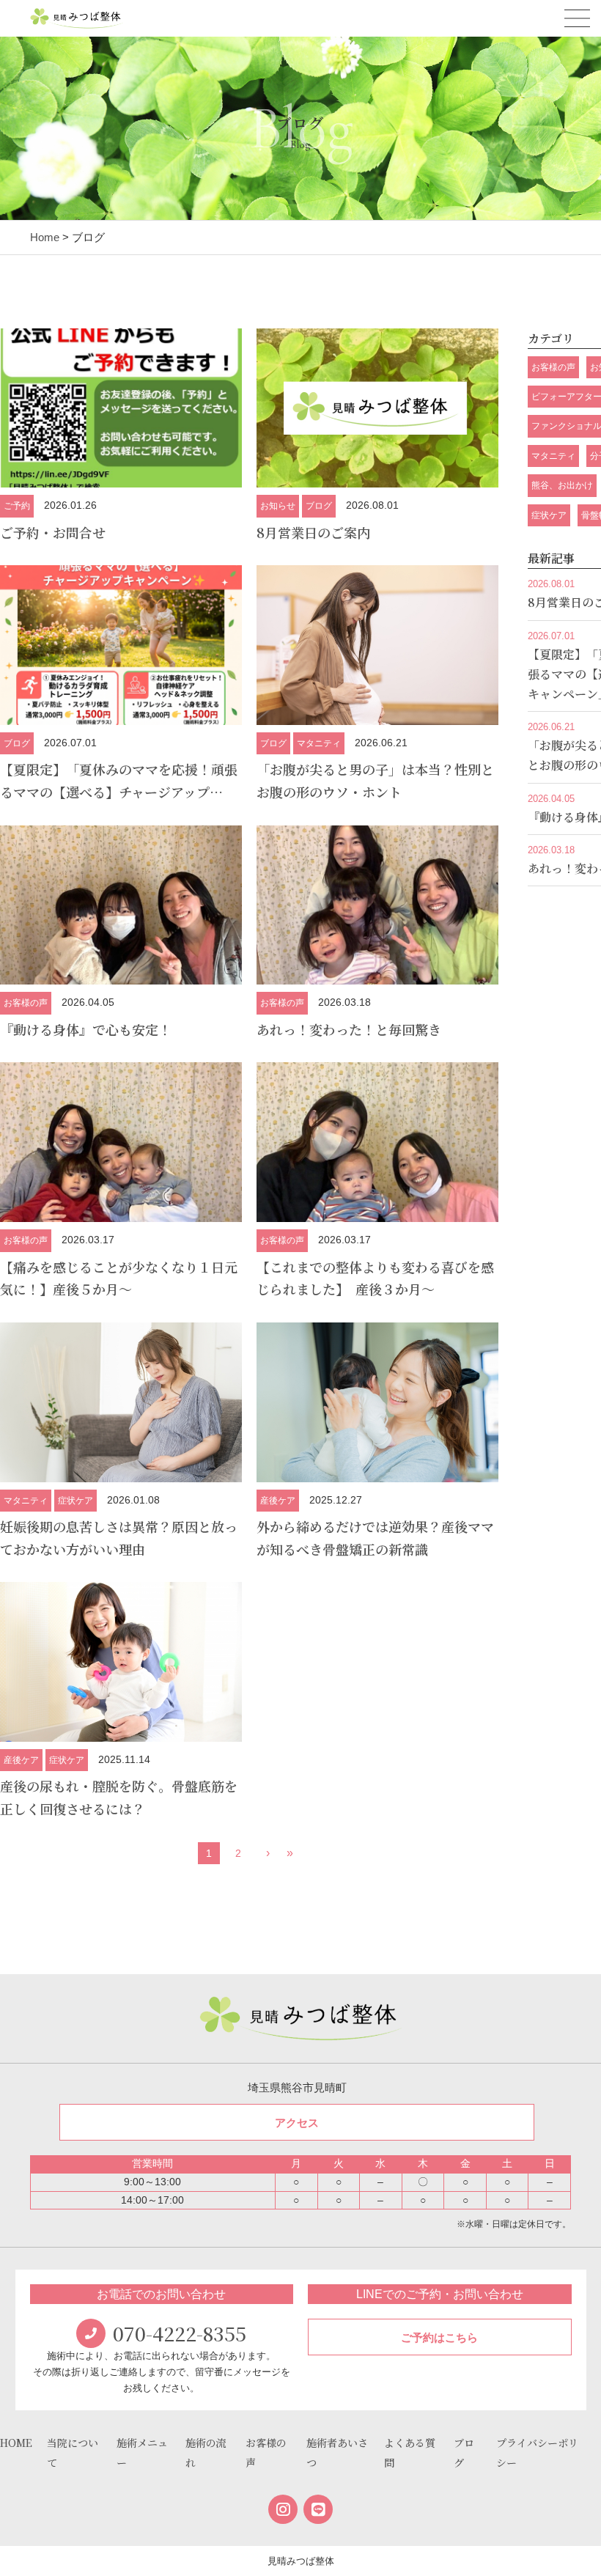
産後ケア (278, 1501)
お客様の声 (26, 1003)
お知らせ (278, 506)
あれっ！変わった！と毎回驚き (349, 1029)
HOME (16, 2443)
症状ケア (75, 1501)
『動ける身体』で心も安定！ (86, 1029)
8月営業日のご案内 (313, 532)
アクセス (297, 2123)
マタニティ (319, 743)
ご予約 (17, 506)
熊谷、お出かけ (562, 485)
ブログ (319, 506)
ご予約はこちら (439, 2337)
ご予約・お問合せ (53, 532)
